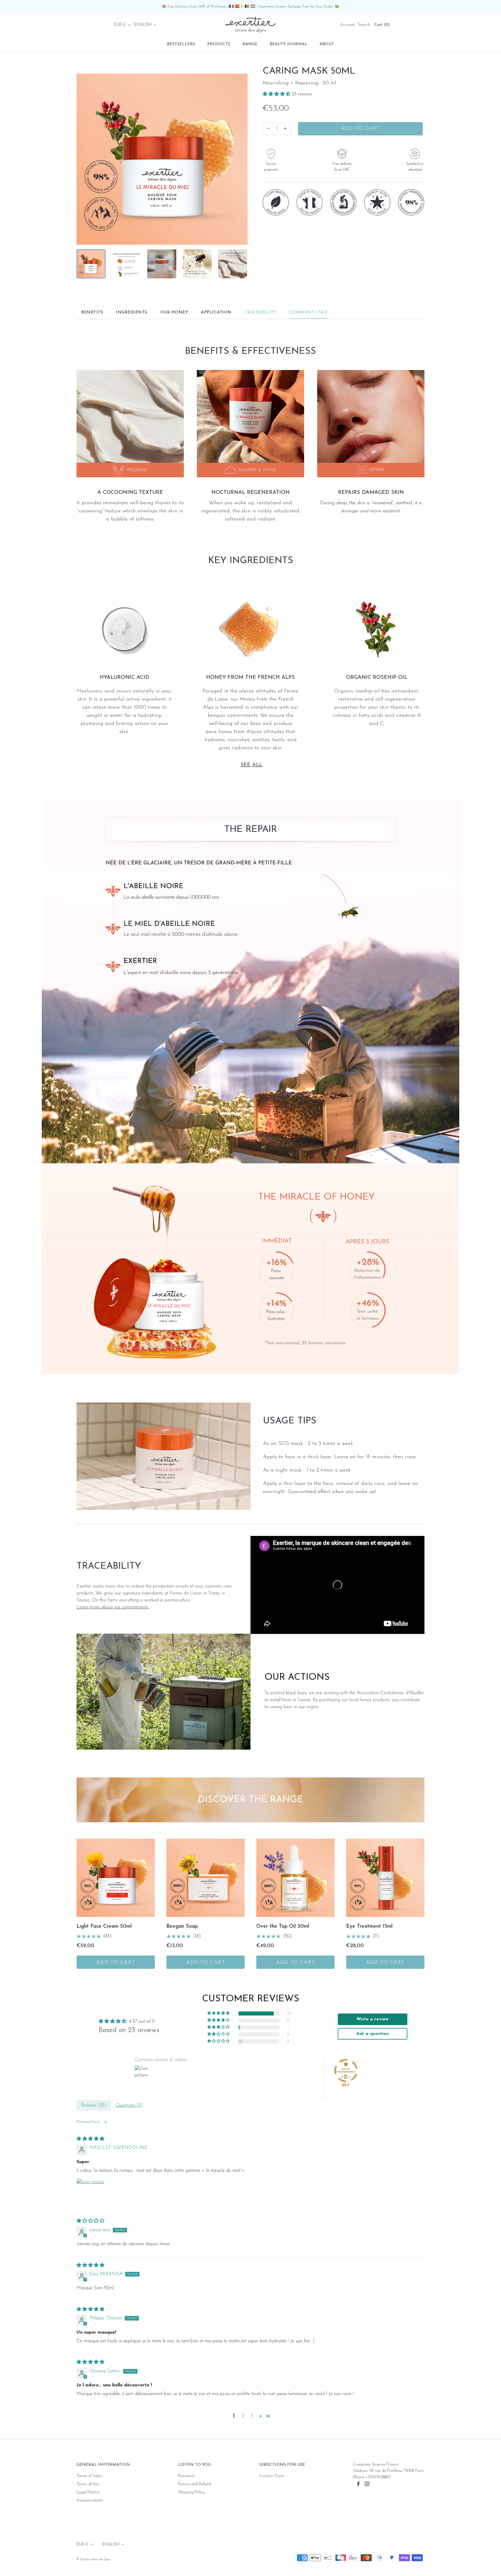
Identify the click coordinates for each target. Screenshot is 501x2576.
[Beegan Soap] (206, 1878)
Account (347, 25)
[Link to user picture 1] (90, 2192)
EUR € (120, 25)
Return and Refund (195, 2484)
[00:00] (162, 159)
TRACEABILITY (261, 312)
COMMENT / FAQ (308, 312)
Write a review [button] (372, 2019)
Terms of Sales (89, 2476)
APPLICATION (216, 312)
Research (186, 2476)
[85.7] (346, 2071)
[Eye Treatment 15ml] (385, 1878)
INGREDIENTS (132, 312)
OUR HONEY (174, 312)
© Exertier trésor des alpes (94, 2560)
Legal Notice (88, 2492)
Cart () (382, 25)
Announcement (90, 2500)
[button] (277, 94)
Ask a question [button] (373, 2034)
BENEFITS (92, 312)
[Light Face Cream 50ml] (116, 1878)
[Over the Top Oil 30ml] (295, 1878)
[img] (90, 2139)
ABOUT (327, 44)
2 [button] (243, 2416)
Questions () (129, 2105)
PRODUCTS (219, 44)
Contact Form (272, 2476)
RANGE (250, 44)
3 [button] (252, 2416)
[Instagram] (367, 2484)
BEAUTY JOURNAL (288, 44)
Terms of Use (88, 2484)
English (143, 25)
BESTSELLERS (181, 44)
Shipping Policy (191, 2492)
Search (364, 25)
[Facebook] (358, 2484)
